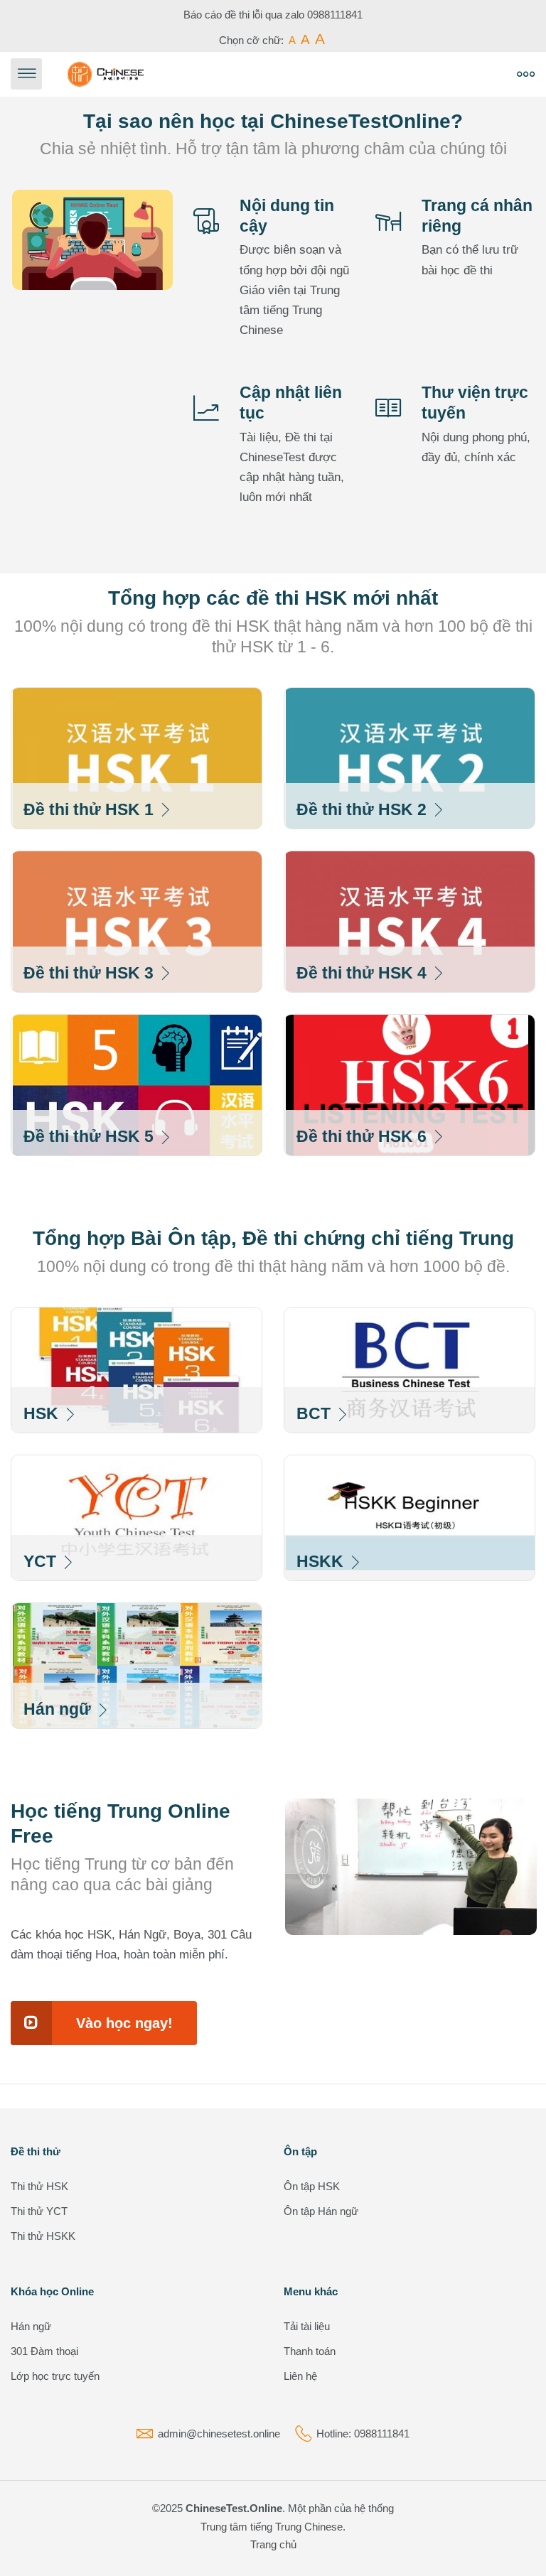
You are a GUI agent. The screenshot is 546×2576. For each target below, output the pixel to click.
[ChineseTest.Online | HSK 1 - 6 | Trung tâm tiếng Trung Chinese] (106, 74)
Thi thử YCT (39, 2211)
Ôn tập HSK (312, 2186)
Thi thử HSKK (43, 2236)
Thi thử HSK (39, 2186)
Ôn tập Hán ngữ (321, 2211)
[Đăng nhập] (340, 74)
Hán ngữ (31, 2326)
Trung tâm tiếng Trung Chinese (272, 2527)
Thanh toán (310, 2351)
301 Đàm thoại (44, 2351)
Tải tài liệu (307, 2326)
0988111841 (335, 15)
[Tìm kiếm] (308, 74)
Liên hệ (300, 2376)
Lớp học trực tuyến (55, 2376)
